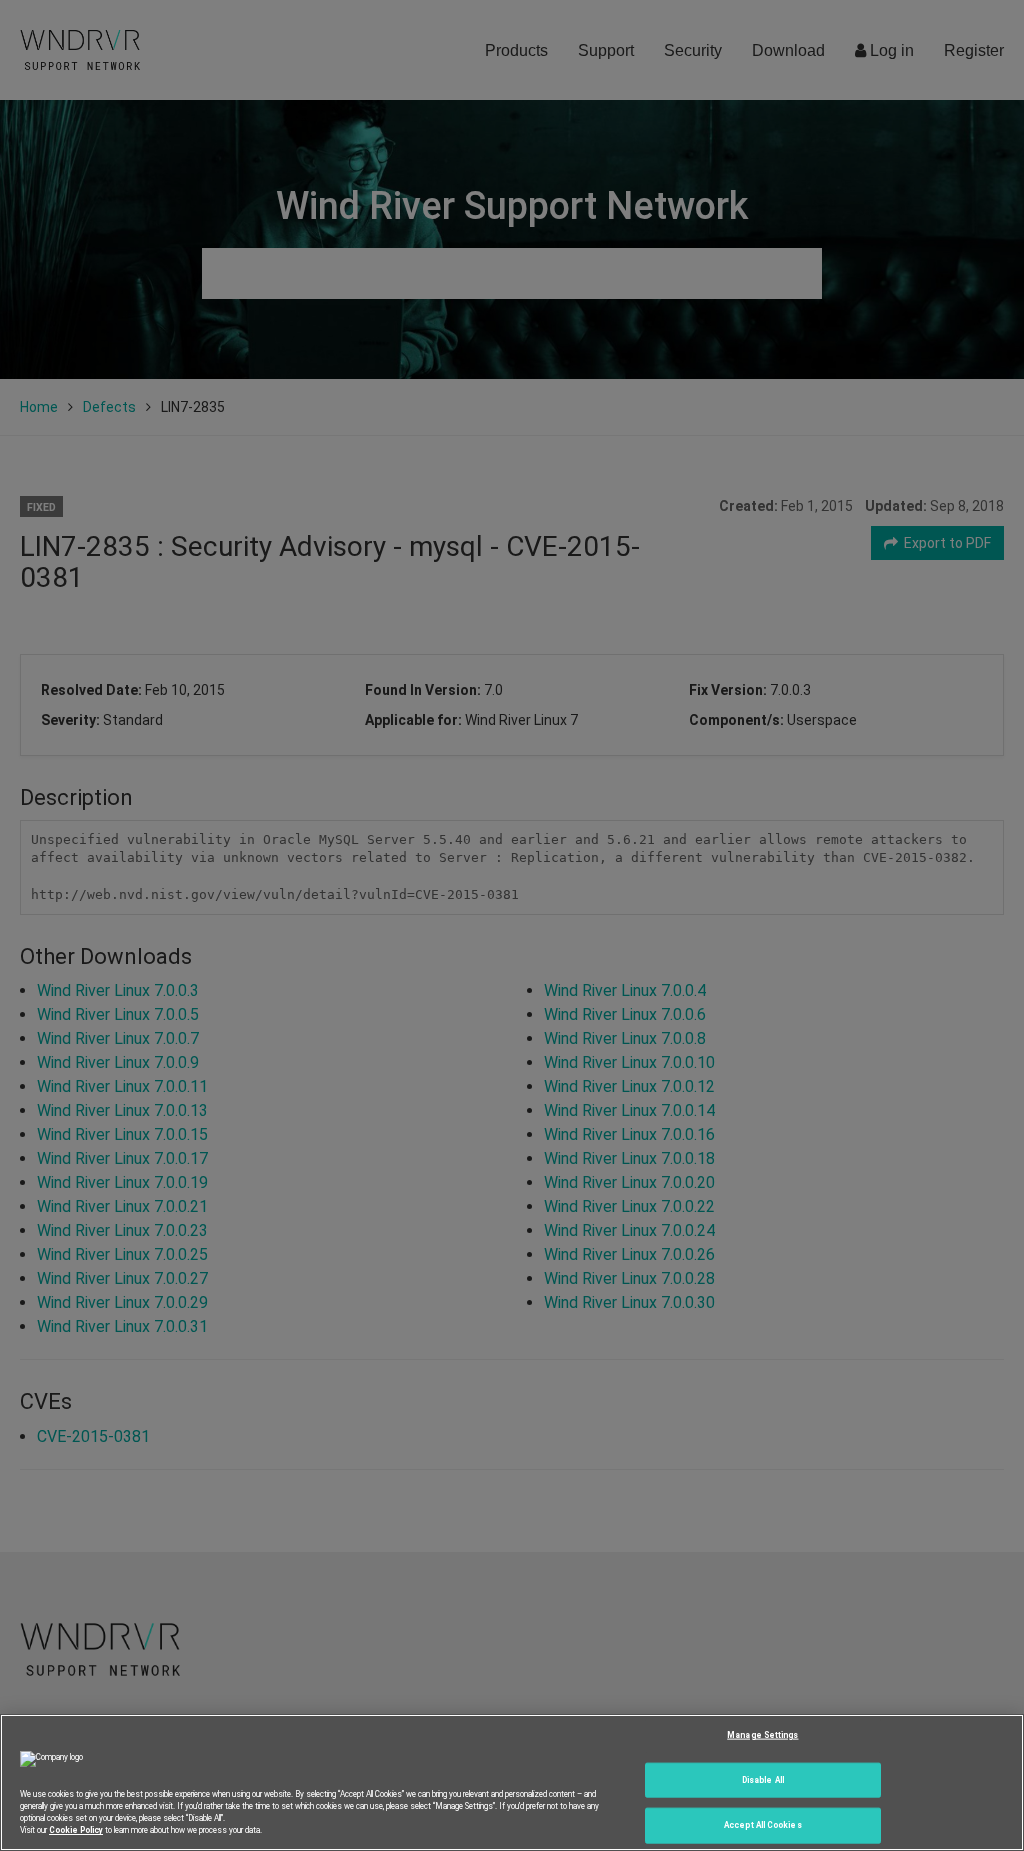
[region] (512, 1782)
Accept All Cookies (762, 1825)
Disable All (763, 1779)
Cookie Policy (76, 1830)
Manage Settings (762, 1734)
